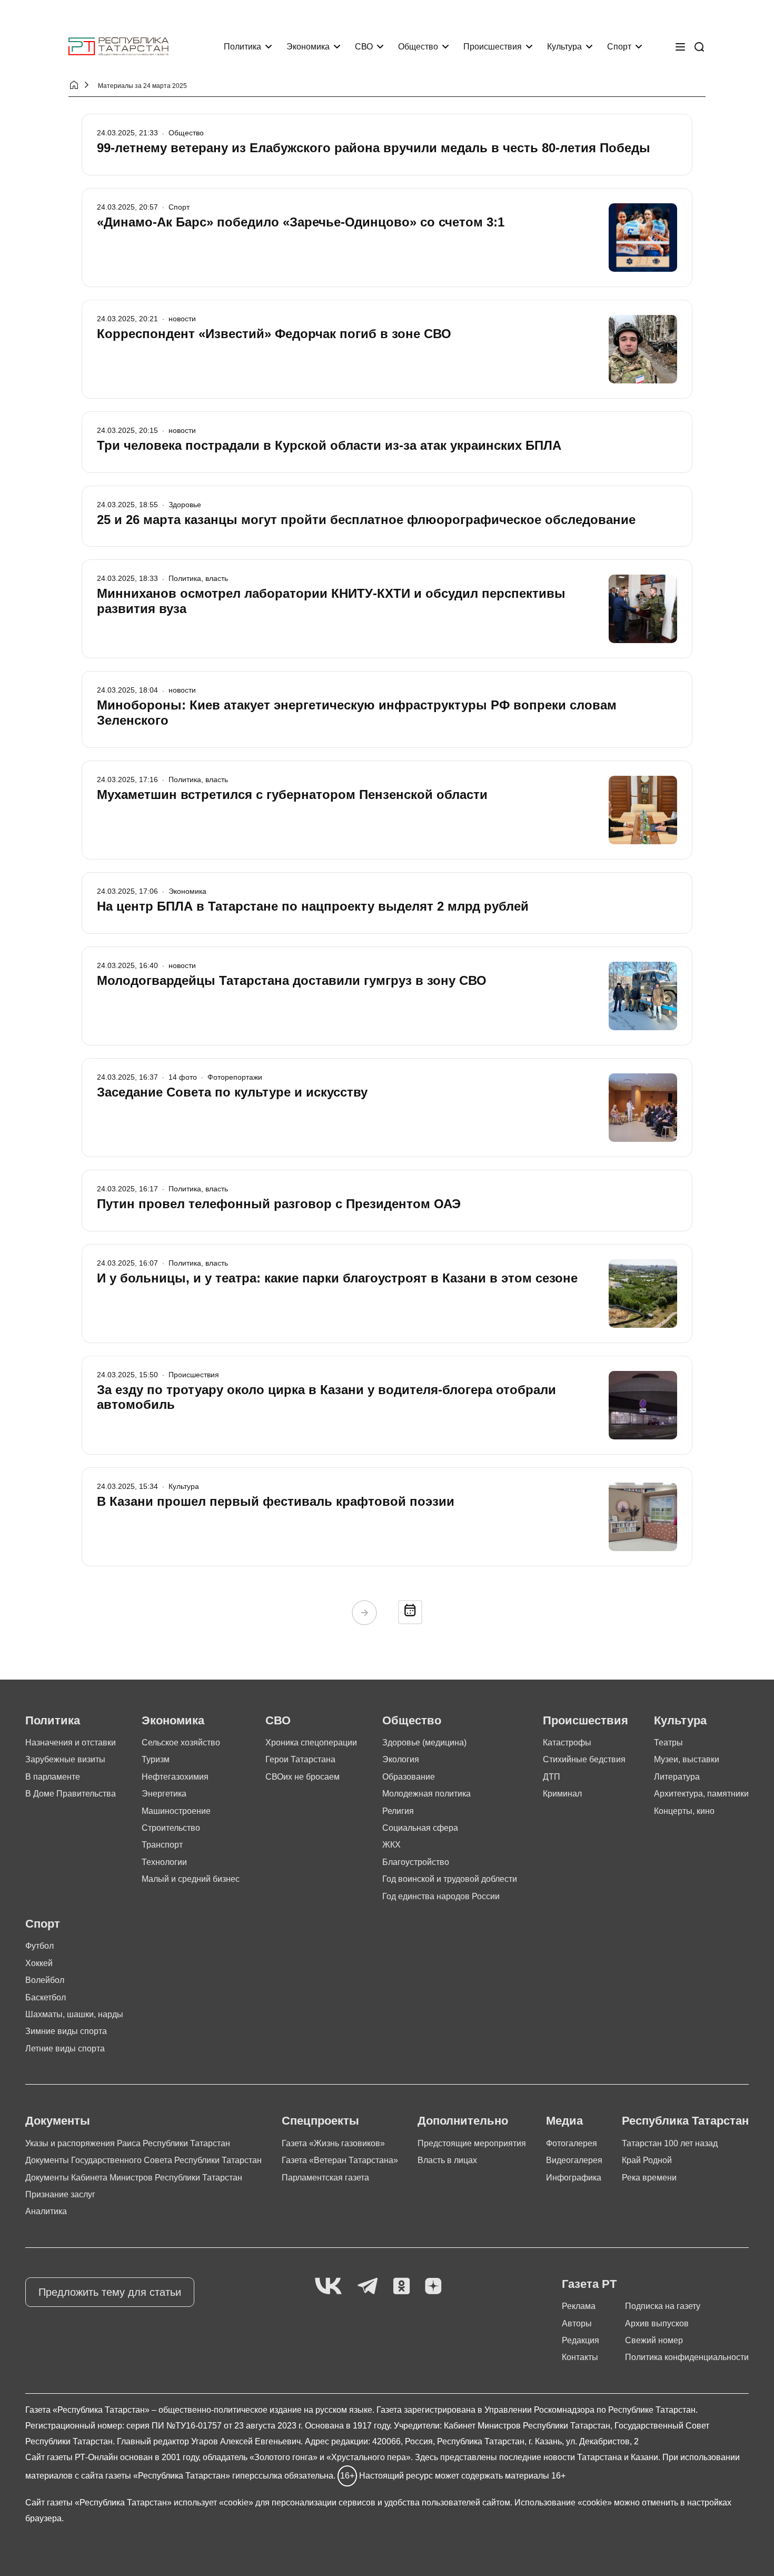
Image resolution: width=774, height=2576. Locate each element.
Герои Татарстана (300, 1759)
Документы (58, 2121)
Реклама (579, 2306)
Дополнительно (463, 2121)
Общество (418, 47)
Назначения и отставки (71, 1743)
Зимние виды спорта (66, 2031)
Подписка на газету (663, 2306)
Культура (564, 47)
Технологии (164, 1862)
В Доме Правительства (71, 1794)
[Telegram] (368, 2287)
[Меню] (680, 47)
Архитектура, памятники (701, 1794)
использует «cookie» (214, 2503)
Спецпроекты (320, 2121)
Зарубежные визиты (65, 1759)
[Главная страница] (118, 47)
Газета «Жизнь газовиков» (333, 2143)
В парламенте (53, 1777)
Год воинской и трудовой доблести (450, 1879)
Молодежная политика (426, 1794)
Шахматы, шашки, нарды (74, 2014)
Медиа (564, 2121)
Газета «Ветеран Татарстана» (340, 2160)
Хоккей (39, 1963)
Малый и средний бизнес (191, 1879)
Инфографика (574, 2178)
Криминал (562, 1794)
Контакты (580, 2357)
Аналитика (46, 2211)
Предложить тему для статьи (110, 2292)
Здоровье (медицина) (424, 1743)
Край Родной (647, 2160)
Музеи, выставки (687, 1759)
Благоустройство (416, 1862)
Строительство (171, 1828)
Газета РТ (589, 2284)
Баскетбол (46, 1997)
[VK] (328, 2287)
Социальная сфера (420, 1828)
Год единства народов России (441, 1896)
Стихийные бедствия (584, 1759)
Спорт (619, 47)
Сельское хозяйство (181, 1743)
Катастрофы (567, 1743)
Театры (668, 1743)
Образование (409, 1777)
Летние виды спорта (65, 2049)
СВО (364, 47)
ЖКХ (391, 1845)
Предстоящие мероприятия (472, 2143)
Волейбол (45, 1980)
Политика (242, 47)
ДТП (552, 1777)
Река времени (649, 2178)
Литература (677, 1777)
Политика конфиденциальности (687, 2357)
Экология (401, 1759)
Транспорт (162, 1845)
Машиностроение (176, 1811)
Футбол (39, 1946)
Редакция (580, 2340)
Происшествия (493, 47)
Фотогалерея (572, 2143)
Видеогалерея (574, 2160)
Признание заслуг (60, 2194)
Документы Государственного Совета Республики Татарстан (143, 2160)
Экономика (308, 47)
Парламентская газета (325, 2178)
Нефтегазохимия (175, 1777)
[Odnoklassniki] (401, 2287)
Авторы (577, 2323)
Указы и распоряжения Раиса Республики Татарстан (128, 2143)
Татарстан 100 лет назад (670, 2143)
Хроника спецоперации (311, 1743)
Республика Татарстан (685, 2121)
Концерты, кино (684, 1811)
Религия (398, 1811)
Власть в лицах (447, 2160)
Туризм (156, 1759)
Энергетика (164, 1794)
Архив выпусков (657, 2323)
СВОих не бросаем (302, 1777)
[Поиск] (699, 47)
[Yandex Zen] (433, 2287)
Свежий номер (654, 2340)
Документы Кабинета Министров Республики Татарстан (134, 2178)
